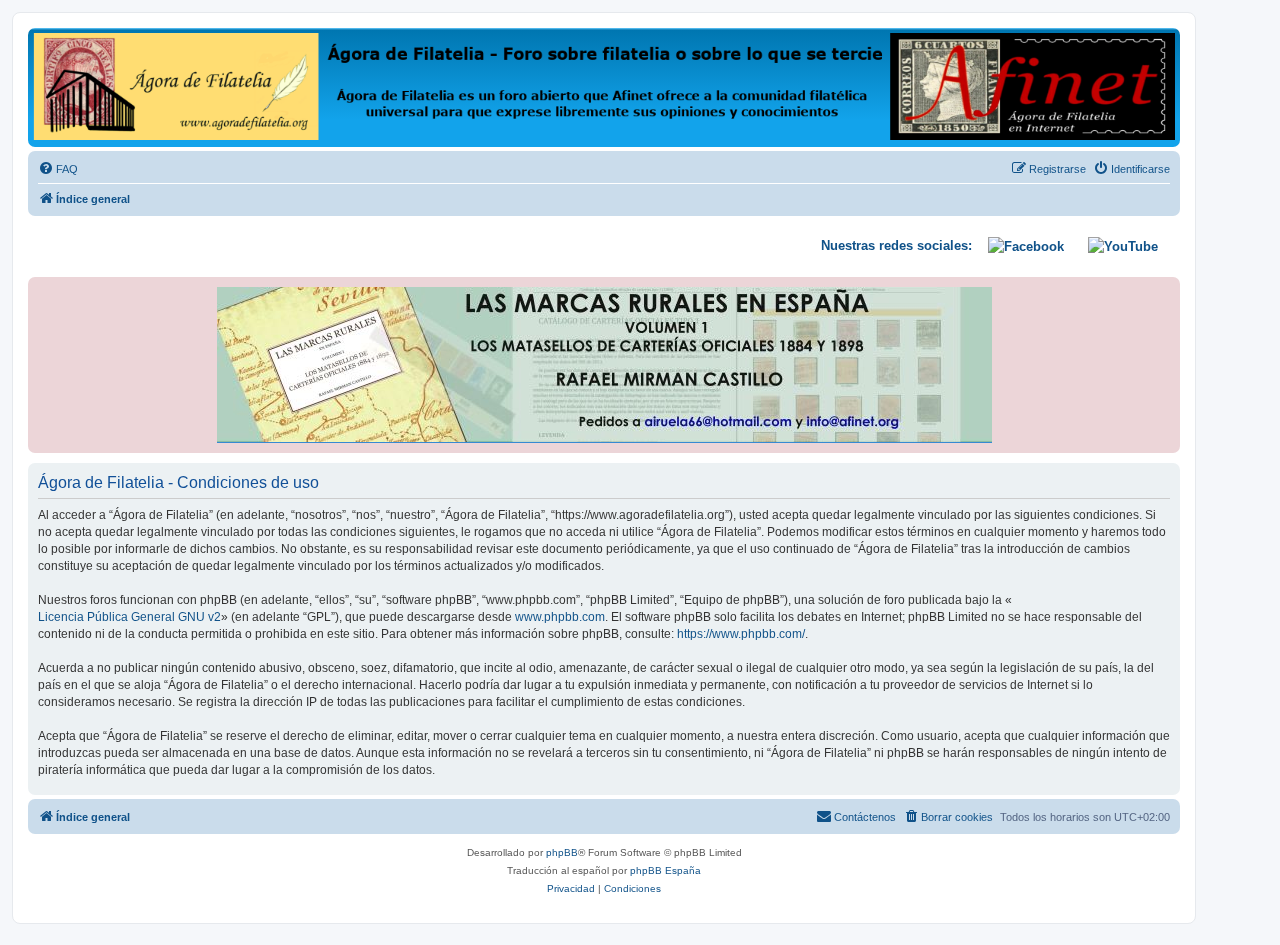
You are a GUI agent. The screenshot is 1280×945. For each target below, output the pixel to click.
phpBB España (665, 870)
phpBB (562, 852)
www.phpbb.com (560, 617)
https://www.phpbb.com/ (741, 634)
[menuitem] (58, 169)
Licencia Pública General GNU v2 (129, 617)
